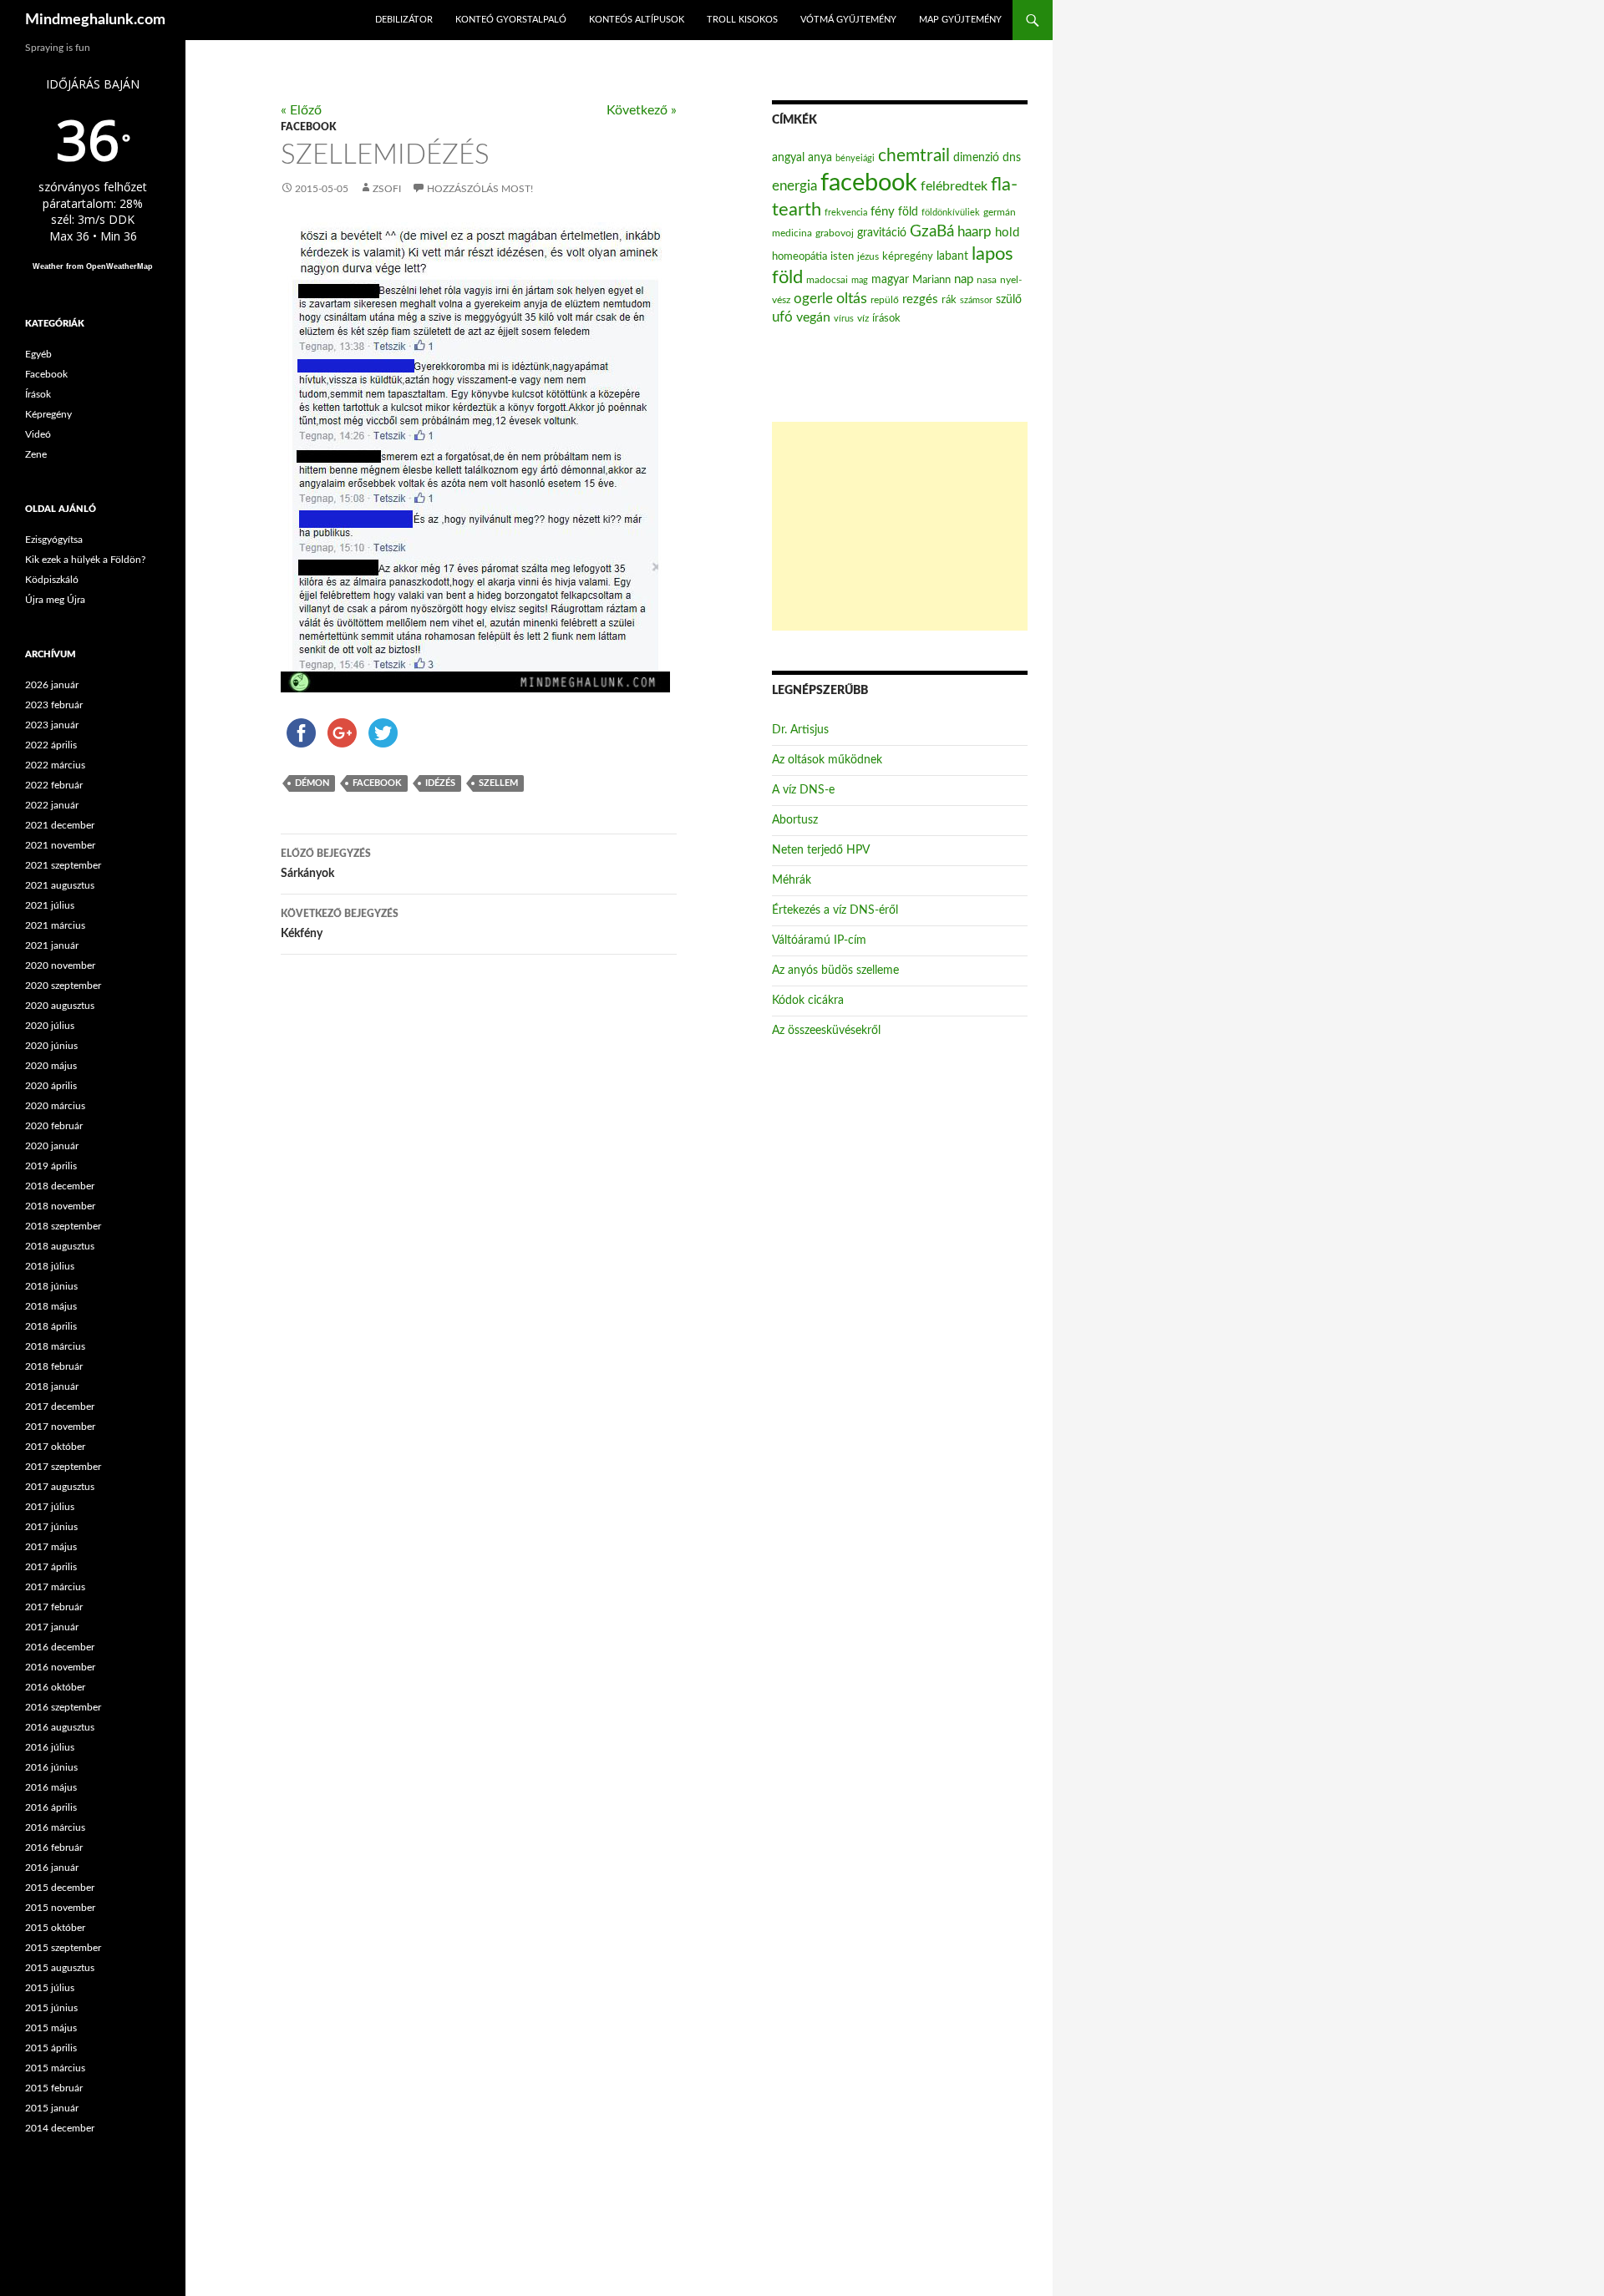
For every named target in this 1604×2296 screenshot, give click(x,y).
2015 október (55, 1928)
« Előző (301, 110)
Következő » (642, 110)
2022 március (55, 765)
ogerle (813, 299)
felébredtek (954, 186)
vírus (844, 319)
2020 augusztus (60, 1006)
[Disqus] (466, 1229)
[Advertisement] (900, 526)
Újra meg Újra (55, 600)
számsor (976, 300)
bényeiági (855, 158)
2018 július (50, 1266)
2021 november (60, 845)
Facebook (308, 127)
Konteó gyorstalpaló (511, 20)
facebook (377, 783)
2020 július (50, 1026)
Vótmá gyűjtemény (848, 20)
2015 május (51, 2028)
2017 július (50, 1507)
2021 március (55, 925)
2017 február (54, 1607)
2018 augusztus (60, 1246)
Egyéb (38, 354)
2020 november (60, 966)
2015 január (52, 2108)
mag (860, 280)
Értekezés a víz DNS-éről (835, 910)
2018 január (52, 1386)
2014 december (60, 2128)
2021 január (52, 945)
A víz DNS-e (803, 790)
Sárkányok (326, 864)
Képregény (48, 414)
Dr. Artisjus (800, 730)
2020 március (55, 1106)
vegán (813, 317)
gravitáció (882, 233)
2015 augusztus (60, 1968)
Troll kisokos (742, 20)
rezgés (920, 299)
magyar (890, 280)
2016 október (55, 1687)
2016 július (50, 1747)
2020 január (52, 1146)
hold (1007, 233)
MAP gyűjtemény (960, 20)
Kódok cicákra (808, 1001)
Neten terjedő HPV (821, 850)
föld (908, 212)
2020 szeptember (63, 986)
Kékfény (340, 924)
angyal (788, 157)
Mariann (931, 280)
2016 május (51, 1787)
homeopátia (799, 257)
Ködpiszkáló (52, 580)
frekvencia (846, 213)
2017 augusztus (60, 1487)
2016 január (52, 1868)
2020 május (51, 1066)
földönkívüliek (951, 213)
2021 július (50, 905)
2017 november (60, 1427)
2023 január (52, 725)
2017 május (51, 1547)
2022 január (52, 805)
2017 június (51, 1527)
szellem (498, 783)
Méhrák (792, 880)
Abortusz (795, 820)
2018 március (55, 1346)
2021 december (60, 825)
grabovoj (835, 233)
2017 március (55, 1587)
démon (312, 783)
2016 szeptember (63, 1707)
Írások (38, 394)
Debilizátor (404, 20)
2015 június (51, 2008)
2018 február (54, 1366)
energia (794, 186)
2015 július (50, 1988)
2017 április (51, 1567)
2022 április (51, 745)
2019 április (51, 1166)
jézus (868, 256)
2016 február (54, 1847)
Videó (38, 434)
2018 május (51, 1306)
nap (964, 279)
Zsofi (387, 189)
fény (883, 212)
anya (820, 158)
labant (952, 256)
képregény (908, 257)
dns (1012, 158)
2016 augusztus (60, 1727)
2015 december (60, 1888)
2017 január (52, 1627)
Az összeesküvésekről (826, 1031)
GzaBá (932, 232)
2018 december (60, 1186)
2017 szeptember (63, 1467)
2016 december (60, 1647)
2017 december (60, 1406)
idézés (440, 783)
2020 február (54, 1126)
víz (863, 318)
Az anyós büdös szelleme (835, 971)
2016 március (55, 1827)
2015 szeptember (63, 1948)
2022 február (54, 785)
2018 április (51, 1326)
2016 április (51, 1807)
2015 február (54, 2088)
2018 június (51, 1286)
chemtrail (914, 156)
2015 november (60, 1908)
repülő (885, 300)
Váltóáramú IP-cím (819, 940)
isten (842, 257)
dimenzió (976, 158)
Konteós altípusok (637, 20)
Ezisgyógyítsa (54, 540)
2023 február (54, 705)
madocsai (827, 280)
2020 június (51, 1046)
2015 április (51, 2048)
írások (886, 318)
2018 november (60, 1206)
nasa (987, 280)
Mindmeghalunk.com (95, 20)
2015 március (55, 2068)
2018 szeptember (63, 1226)
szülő (1009, 300)
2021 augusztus (60, 885)
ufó (782, 317)
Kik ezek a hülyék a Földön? (85, 560)
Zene (36, 454)
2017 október (55, 1447)
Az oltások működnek (827, 760)
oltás (852, 299)
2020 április (51, 1086)
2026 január (52, 685)
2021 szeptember (63, 865)
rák (949, 300)
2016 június (51, 1767)
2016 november (60, 1667)
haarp (975, 232)
